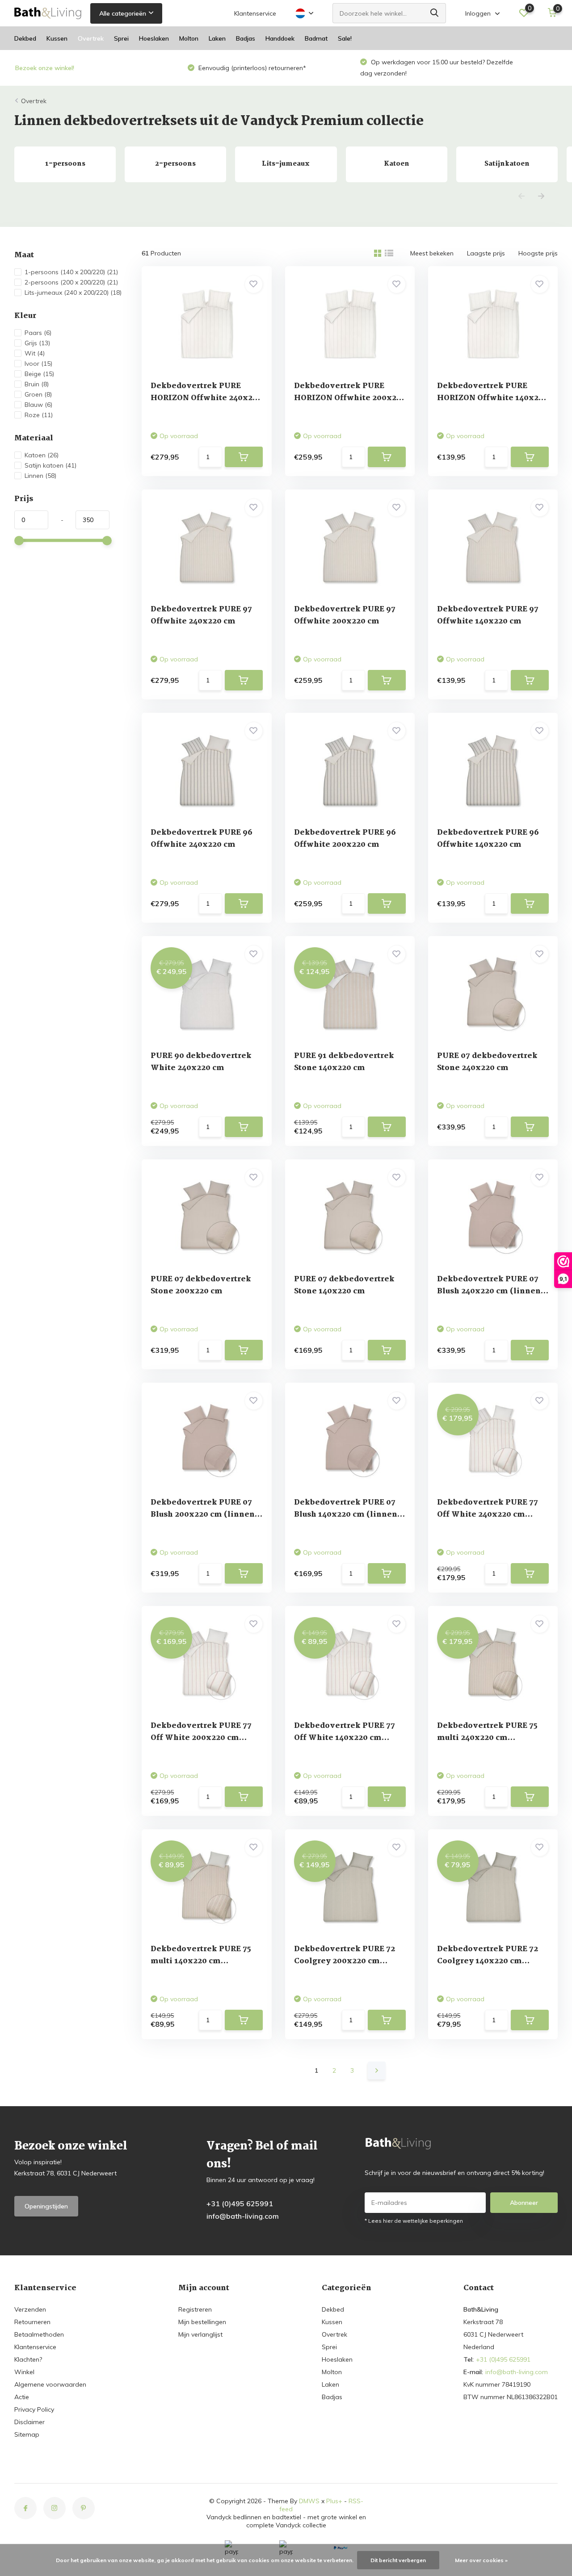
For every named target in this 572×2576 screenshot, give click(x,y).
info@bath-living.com (243, 2216)
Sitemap (27, 2434)
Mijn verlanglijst (200, 2334)
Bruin (37, 384)
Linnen (40, 476)
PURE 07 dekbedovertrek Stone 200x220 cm (201, 1285)
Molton (189, 38)
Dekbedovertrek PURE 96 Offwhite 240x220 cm (202, 839)
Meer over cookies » (481, 2560)
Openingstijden (46, 2206)
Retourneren (32, 2322)
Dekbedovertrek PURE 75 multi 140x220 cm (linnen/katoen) (201, 1961)
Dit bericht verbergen (398, 2560)
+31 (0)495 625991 (240, 2204)
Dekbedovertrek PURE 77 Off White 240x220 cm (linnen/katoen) (488, 1515)
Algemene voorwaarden (50, 2384)
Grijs (37, 343)
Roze (39, 415)
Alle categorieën (123, 13)
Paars (38, 333)
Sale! (345, 38)
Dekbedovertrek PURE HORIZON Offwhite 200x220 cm (350, 398)
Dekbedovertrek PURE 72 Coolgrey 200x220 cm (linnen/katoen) (345, 1961)
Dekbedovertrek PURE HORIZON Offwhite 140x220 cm (492, 398)
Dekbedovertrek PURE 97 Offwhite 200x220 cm (345, 615)
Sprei (121, 38)
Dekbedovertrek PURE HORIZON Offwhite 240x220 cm (206, 398)
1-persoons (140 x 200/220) (71, 272)
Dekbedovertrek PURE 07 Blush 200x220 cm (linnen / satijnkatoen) (205, 1515)
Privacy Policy (34, 2409)
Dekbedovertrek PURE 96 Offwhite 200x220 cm (345, 839)
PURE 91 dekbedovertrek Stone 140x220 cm (344, 1062)
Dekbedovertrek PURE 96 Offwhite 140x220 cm (488, 839)
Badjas (246, 38)
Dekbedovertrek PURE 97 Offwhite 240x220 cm (201, 615)
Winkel (24, 2372)
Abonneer (524, 2203)
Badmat (316, 38)
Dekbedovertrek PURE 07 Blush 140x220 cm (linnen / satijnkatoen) (348, 1515)
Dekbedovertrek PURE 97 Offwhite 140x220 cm (488, 615)
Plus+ (334, 2501)
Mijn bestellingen (202, 2322)
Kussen (57, 38)
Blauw (38, 405)
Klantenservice (255, 13)
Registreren (195, 2309)
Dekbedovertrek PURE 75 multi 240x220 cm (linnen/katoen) (487, 1738)
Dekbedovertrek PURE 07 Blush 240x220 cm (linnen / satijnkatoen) (491, 1291)
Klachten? (28, 2359)
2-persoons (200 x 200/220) (71, 282)
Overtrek (91, 38)
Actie (22, 2397)
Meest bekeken (432, 253)
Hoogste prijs (538, 253)
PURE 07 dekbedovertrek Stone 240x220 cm (487, 1062)
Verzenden (30, 2309)
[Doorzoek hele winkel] (435, 13)
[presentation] (522, 197)
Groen (38, 394)
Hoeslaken (154, 38)
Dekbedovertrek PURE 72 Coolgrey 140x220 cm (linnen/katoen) (488, 1961)
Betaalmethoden (39, 2334)
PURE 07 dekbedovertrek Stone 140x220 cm (344, 1285)
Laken (217, 38)
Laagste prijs (486, 253)
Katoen (42, 455)
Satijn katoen (50, 465)
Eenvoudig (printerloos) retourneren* (79, 68)
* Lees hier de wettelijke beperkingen (414, 2221)
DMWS (309, 2501)
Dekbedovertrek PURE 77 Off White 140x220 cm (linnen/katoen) (345, 1738)
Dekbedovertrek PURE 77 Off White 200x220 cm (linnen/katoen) (201, 1738)
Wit (35, 353)
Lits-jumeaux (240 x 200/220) (73, 293)
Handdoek (280, 38)
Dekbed (25, 38)
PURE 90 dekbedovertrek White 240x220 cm (201, 1062)
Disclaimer (29, 2422)
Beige (39, 374)
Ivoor (38, 364)
